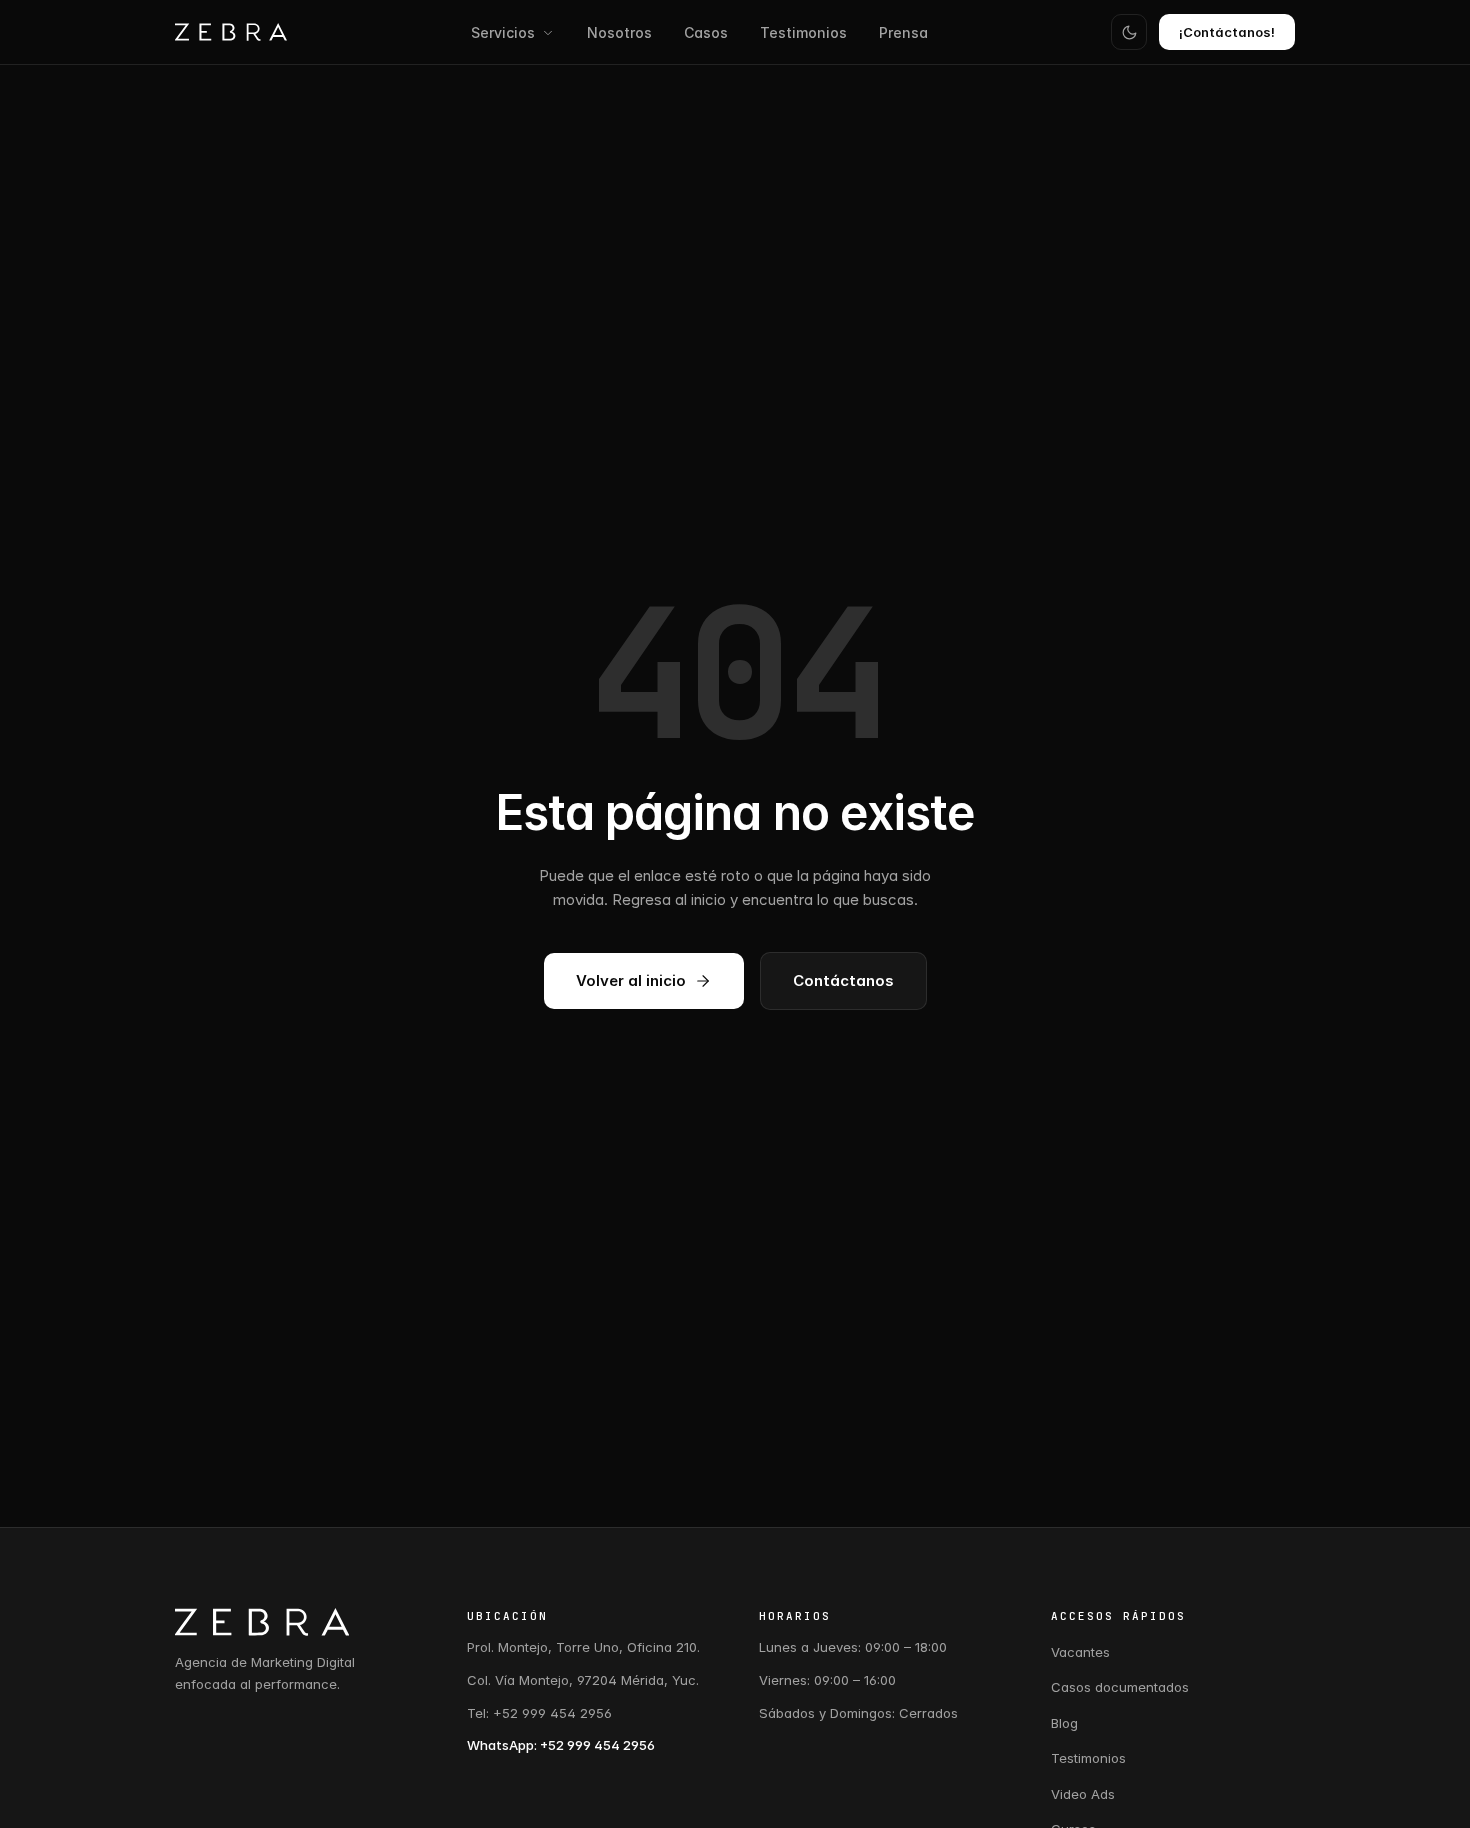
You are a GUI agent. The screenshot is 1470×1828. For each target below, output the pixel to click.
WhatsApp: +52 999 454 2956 (561, 1745)
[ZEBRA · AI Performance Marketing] (231, 32)
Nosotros (619, 32)
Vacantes (1080, 1652)
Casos (706, 32)
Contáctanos (843, 980)
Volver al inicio (631, 980)
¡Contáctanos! (1227, 32)
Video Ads (1083, 1794)
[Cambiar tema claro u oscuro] (1129, 32)
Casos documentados (1120, 1687)
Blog (1064, 1723)
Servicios (503, 32)
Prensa (903, 32)
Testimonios (803, 32)
